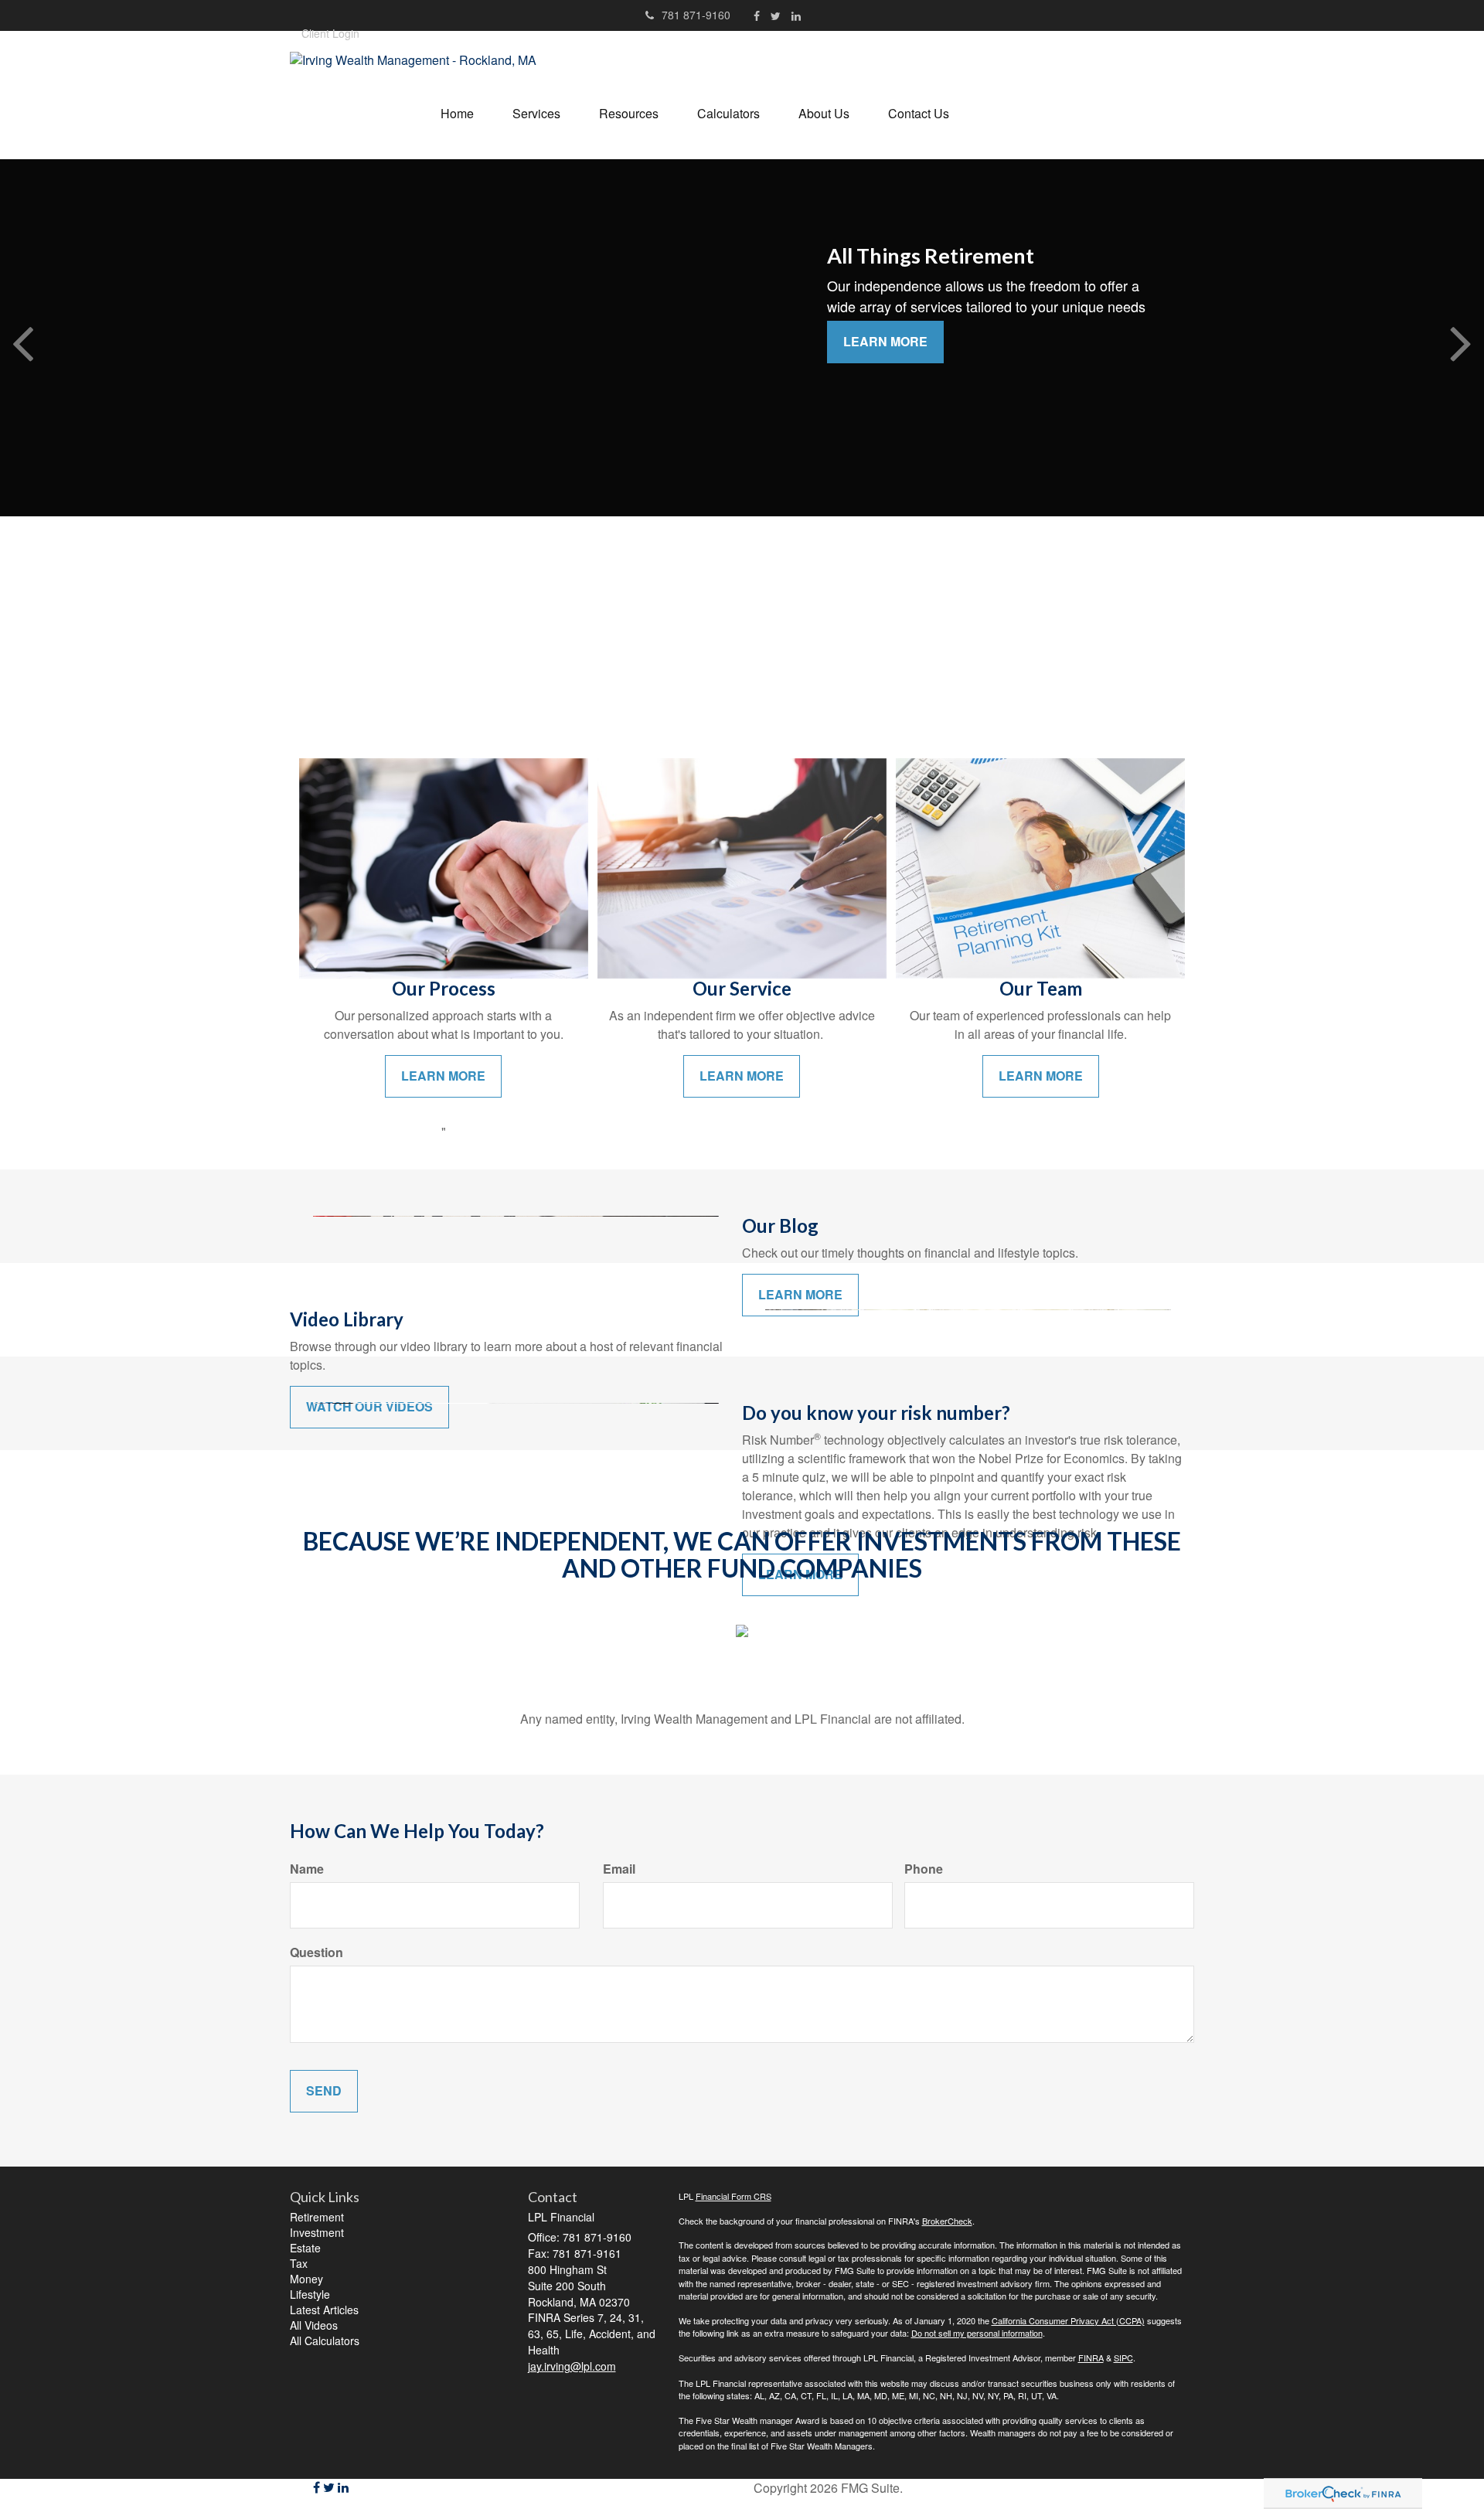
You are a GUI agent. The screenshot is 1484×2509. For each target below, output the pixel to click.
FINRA (1091, 2358)
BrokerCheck (947, 2221)
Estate (305, 2248)
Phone (924, 1869)
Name (307, 1869)
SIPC (1123, 2358)
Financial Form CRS (733, 2196)
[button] (536, 114)
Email (619, 1869)
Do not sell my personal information (977, 2333)
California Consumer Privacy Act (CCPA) (1068, 2320)
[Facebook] (757, 15)
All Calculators (325, 2340)
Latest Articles (324, 2310)
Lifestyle (310, 2294)
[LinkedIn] (796, 15)
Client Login (330, 33)
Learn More (885, 341)
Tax (299, 2263)
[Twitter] (776, 15)
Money (306, 2279)
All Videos (314, 2325)
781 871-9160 (696, 15)
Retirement (317, 2217)
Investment (317, 2232)
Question (317, 1952)
